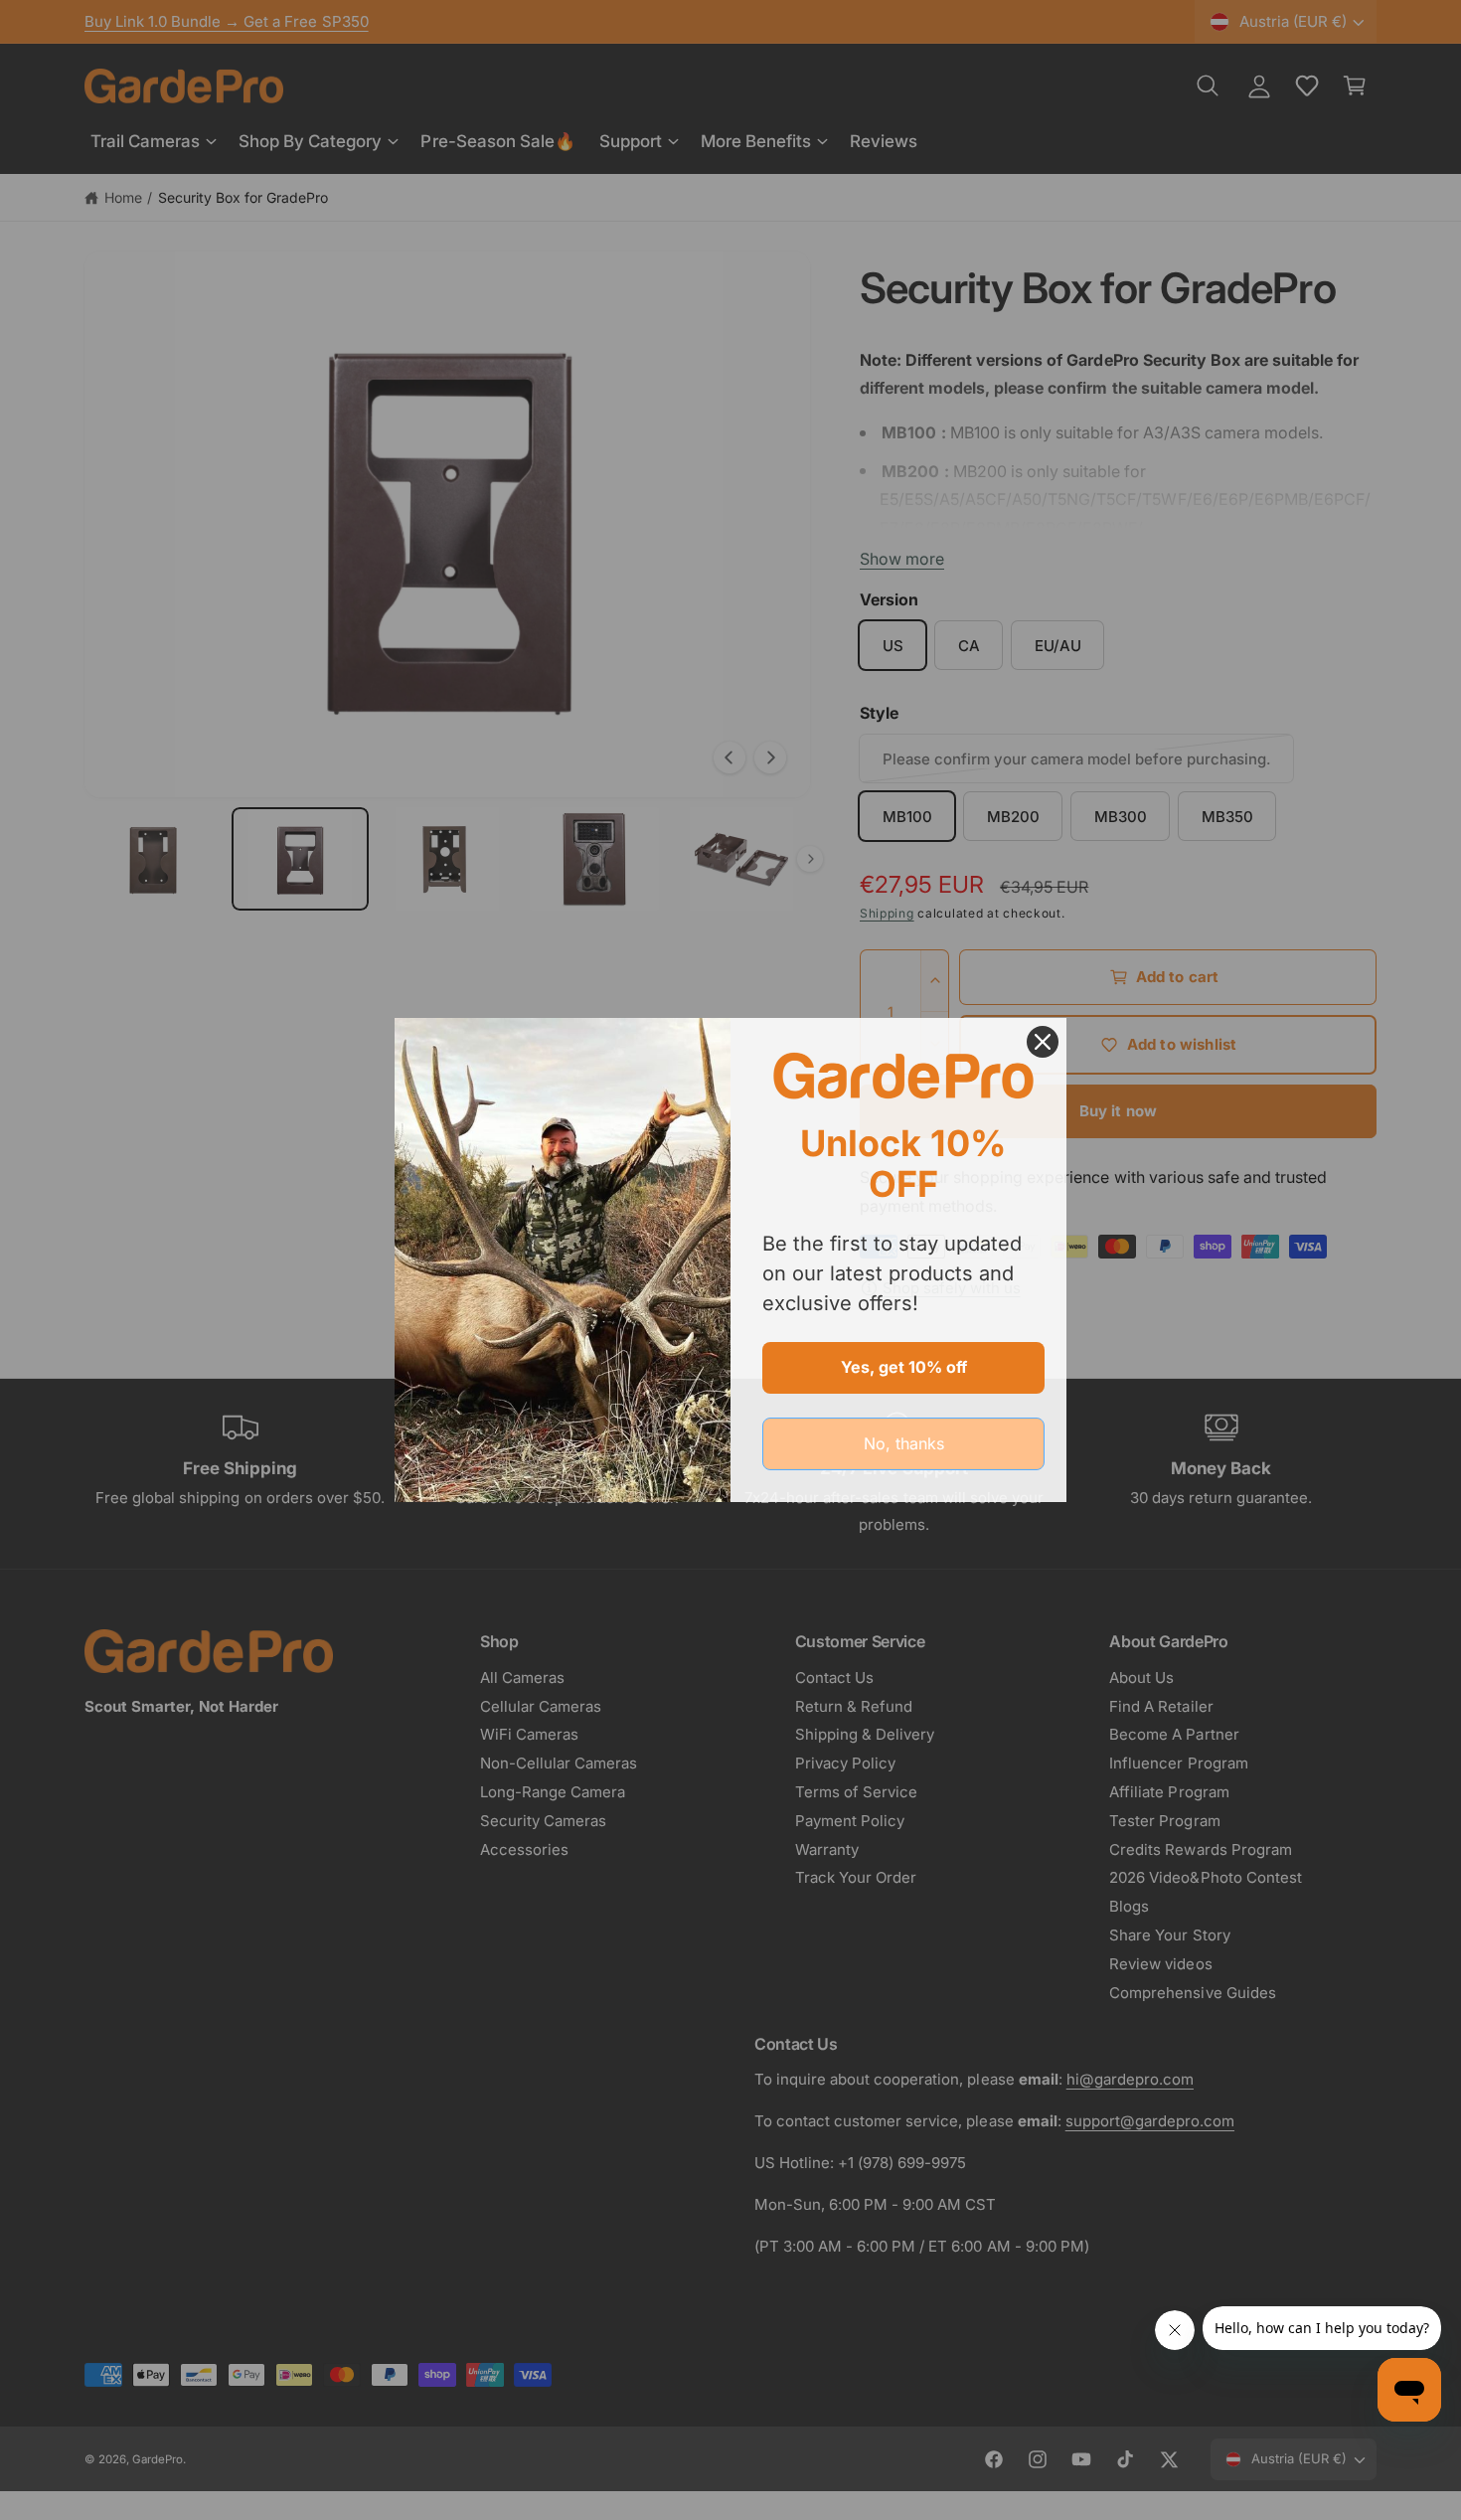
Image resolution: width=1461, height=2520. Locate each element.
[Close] (1043, 1042)
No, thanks (904, 1443)
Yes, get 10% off (904, 1367)
